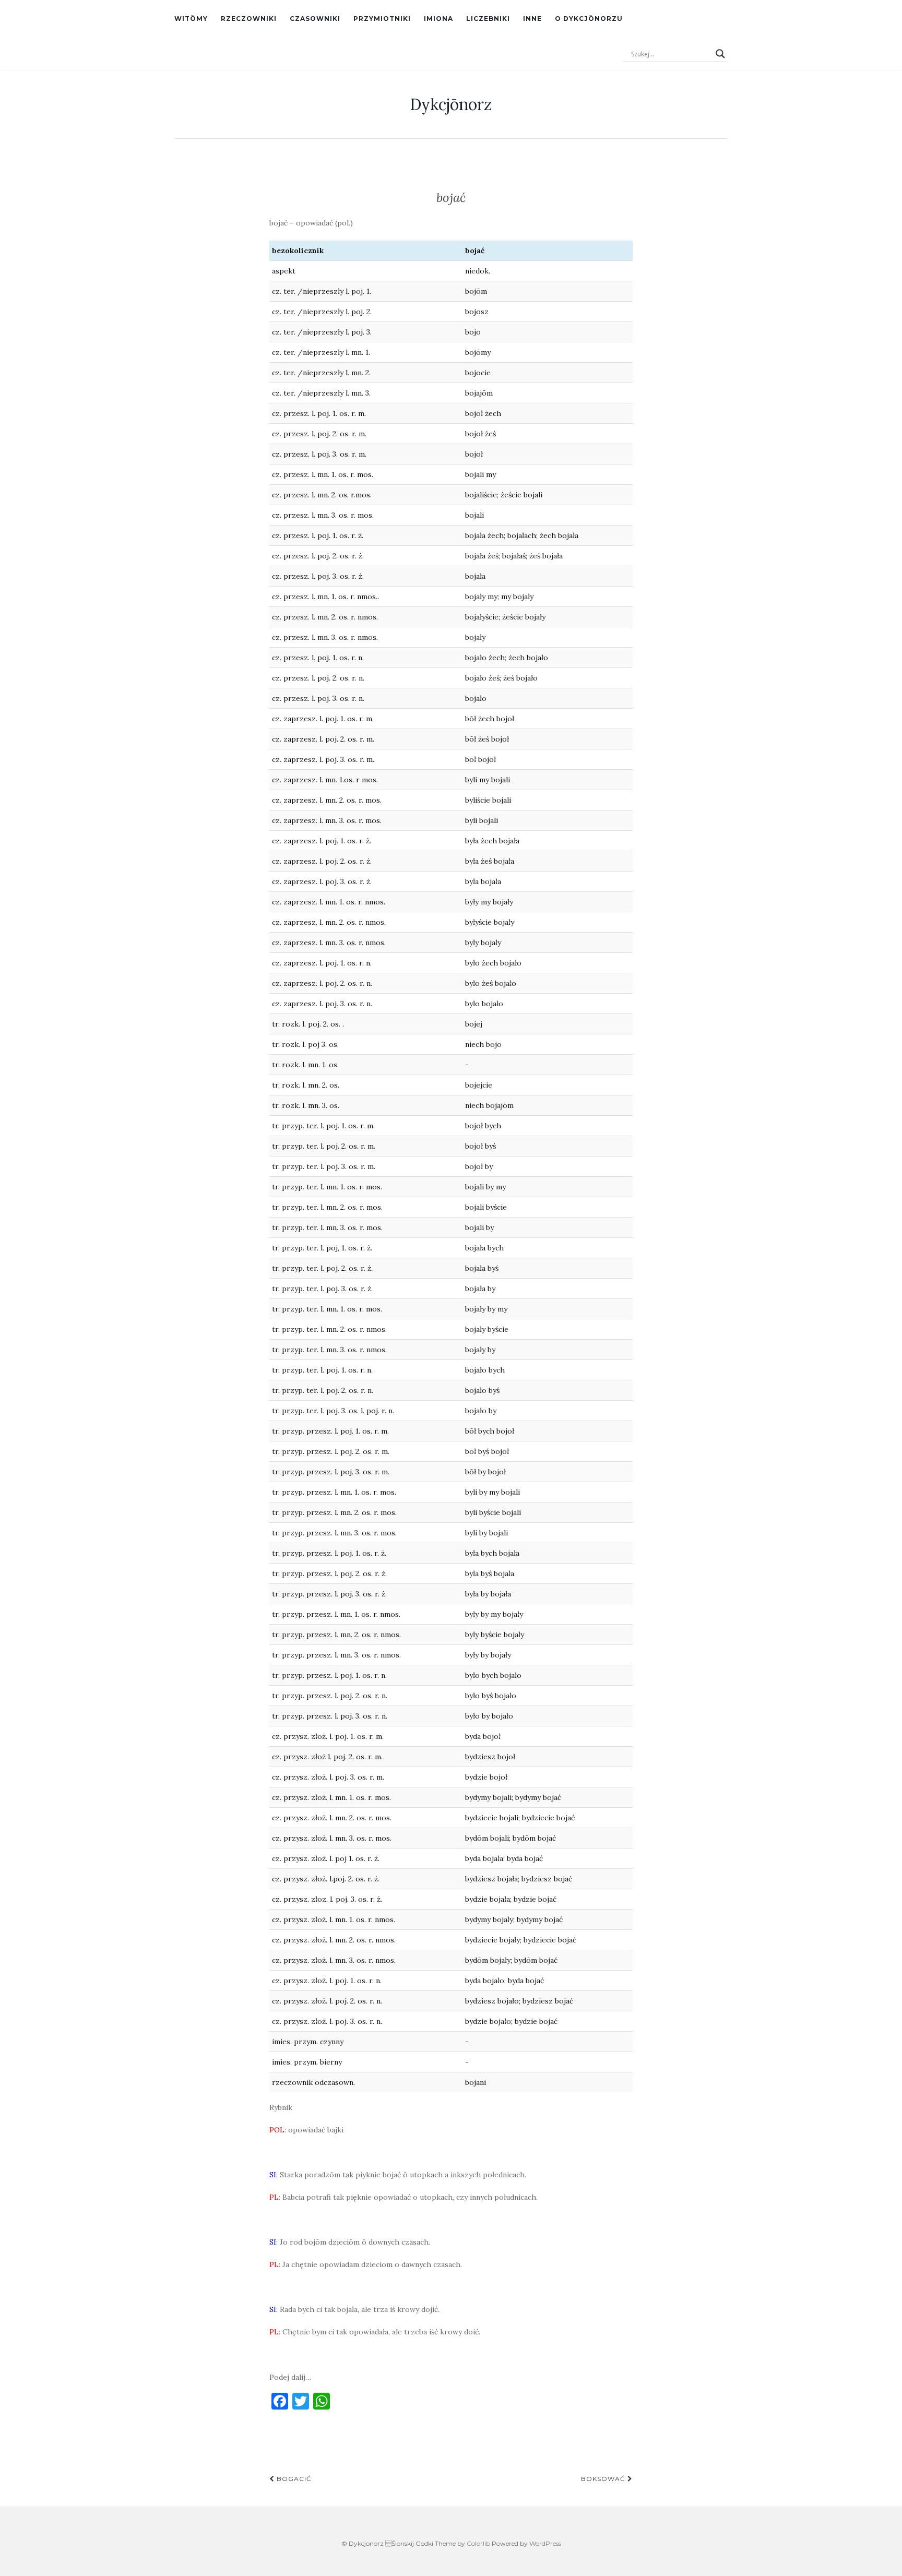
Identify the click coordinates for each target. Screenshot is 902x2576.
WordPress (545, 2543)
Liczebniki (488, 19)
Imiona (438, 19)
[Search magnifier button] (720, 54)
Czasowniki (315, 19)
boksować (604, 2479)
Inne (532, 19)
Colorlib (478, 2543)
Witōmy (191, 19)
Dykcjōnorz (451, 104)
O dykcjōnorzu (589, 19)
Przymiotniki (382, 19)
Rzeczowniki (249, 19)
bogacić (293, 2479)
